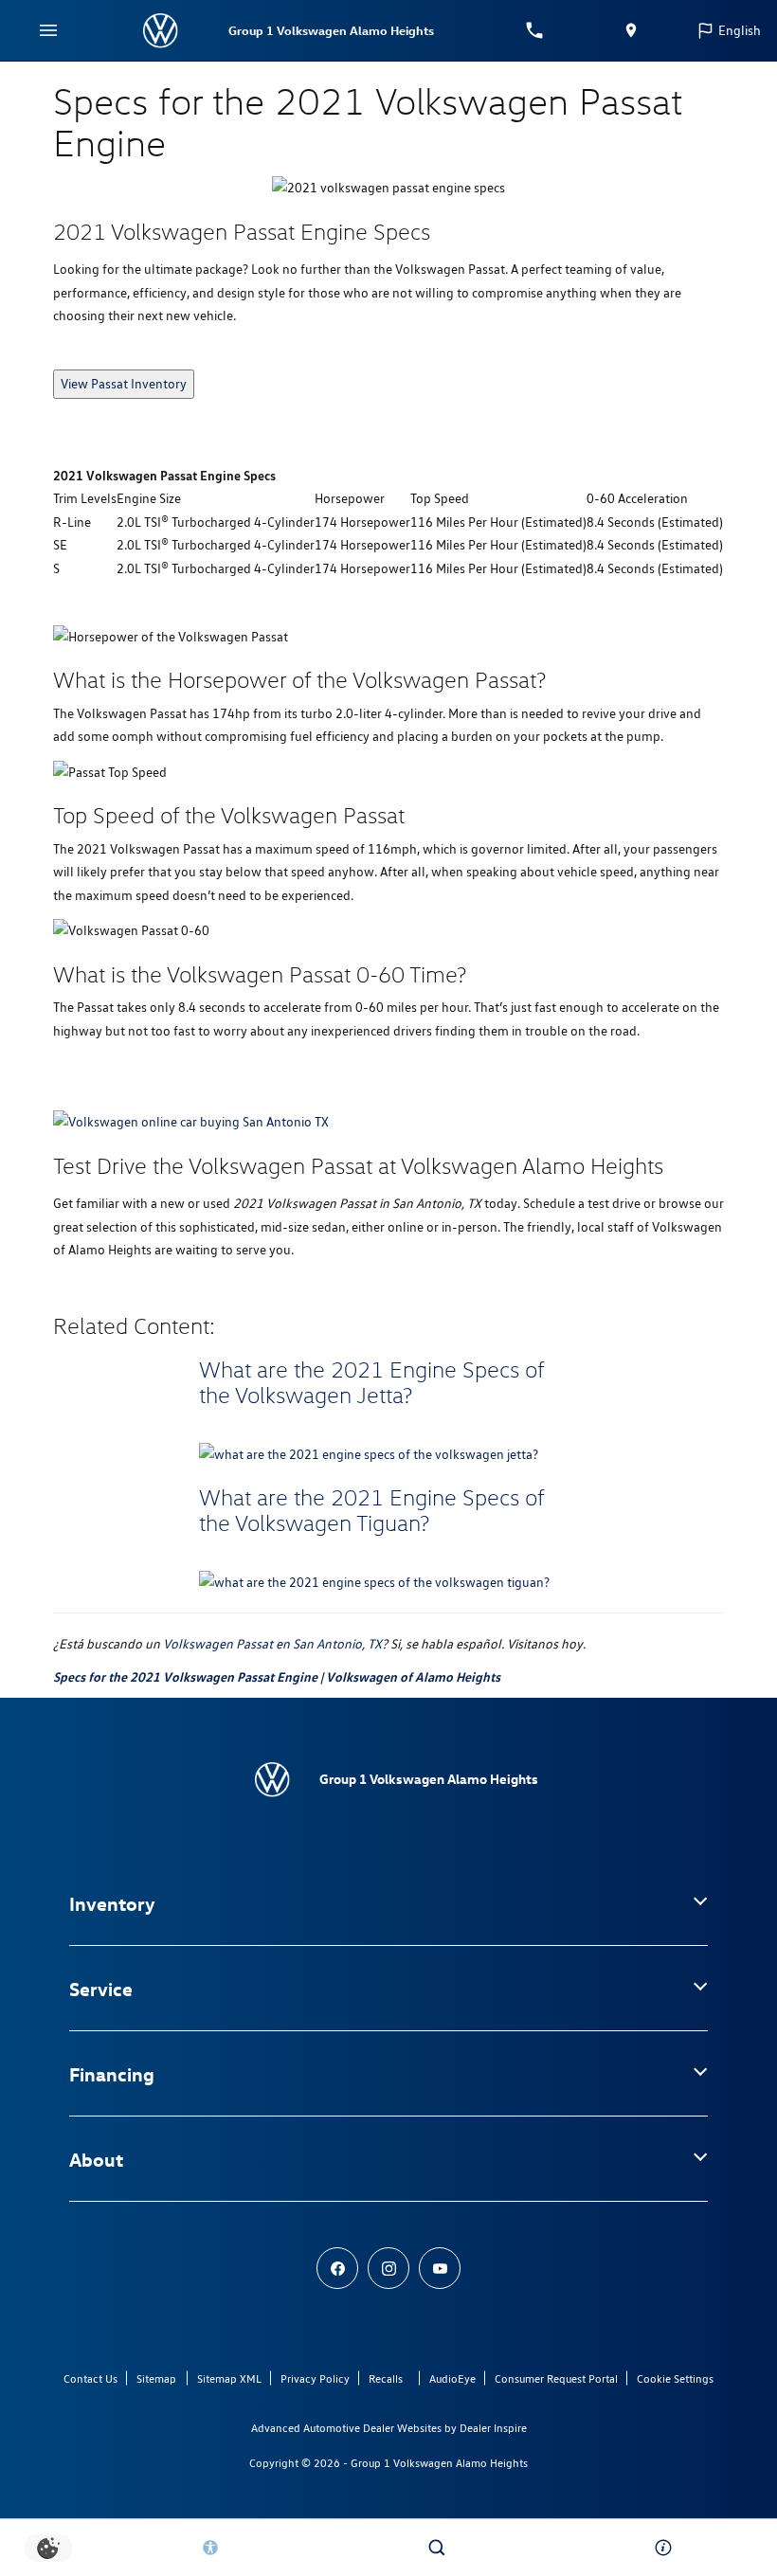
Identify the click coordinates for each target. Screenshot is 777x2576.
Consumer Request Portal (556, 2378)
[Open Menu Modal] (49, 30)
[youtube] (440, 2268)
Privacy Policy (315, 2378)
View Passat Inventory (124, 384)
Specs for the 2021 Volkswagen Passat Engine (185, 1676)
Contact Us (90, 2378)
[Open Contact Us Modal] (664, 2548)
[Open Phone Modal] (535, 30)
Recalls (386, 2378)
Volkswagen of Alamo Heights (413, 1676)
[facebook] (337, 2268)
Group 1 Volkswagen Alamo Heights (439, 2463)
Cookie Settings (675, 2378)
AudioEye (452, 2378)
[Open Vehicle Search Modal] (437, 2548)
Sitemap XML (229, 2378)
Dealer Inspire (493, 2428)
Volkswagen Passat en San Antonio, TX (272, 1644)
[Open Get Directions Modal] (632, 30)
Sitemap (156, 2378)
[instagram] (388, 2268)
